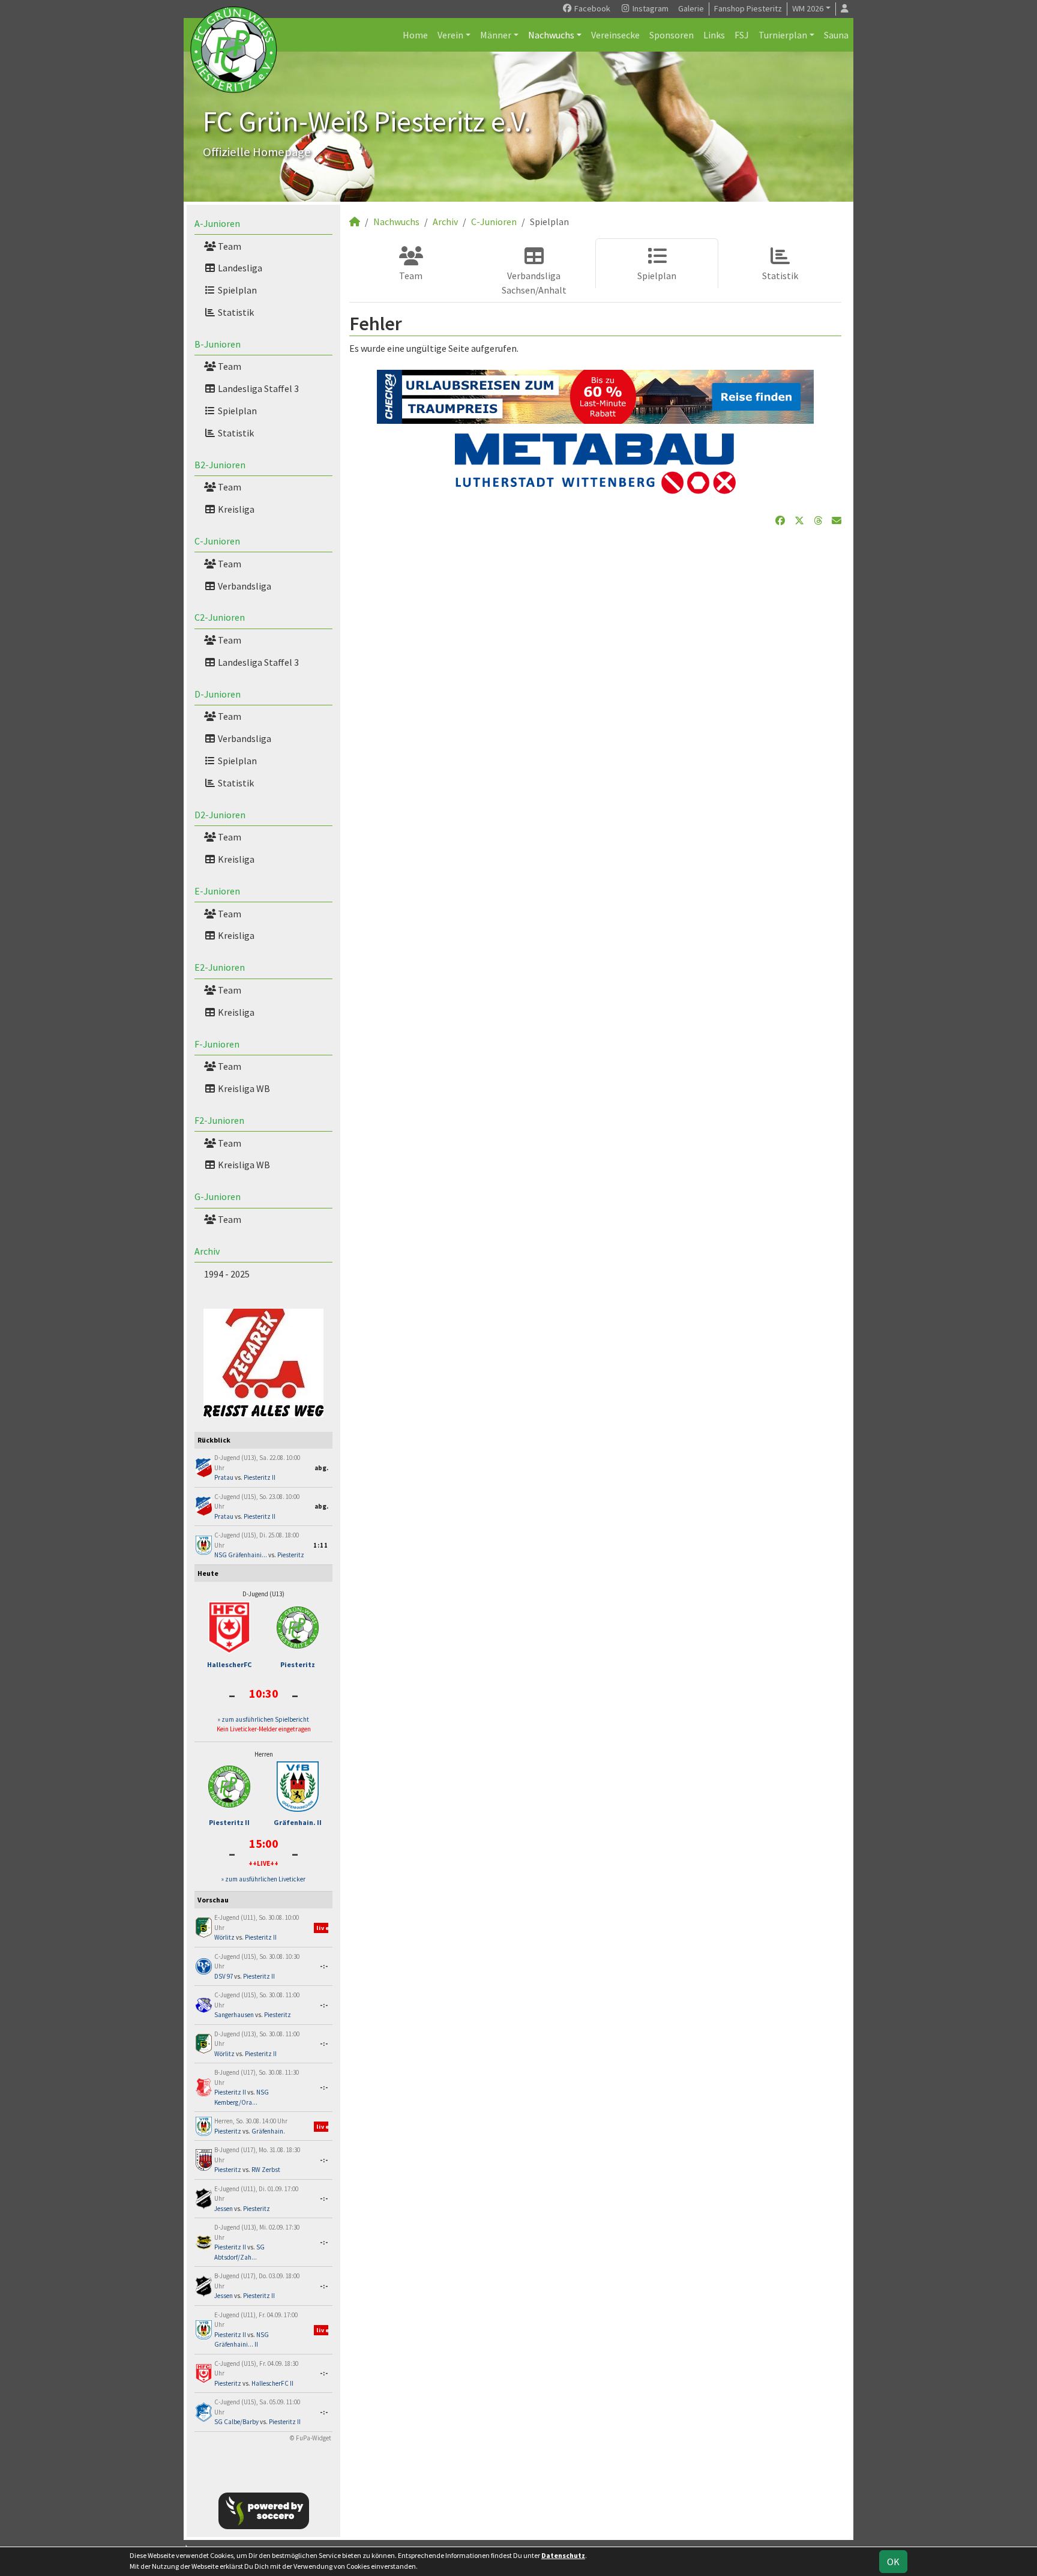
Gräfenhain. (268, 2131)
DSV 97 (224, 1976)
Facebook (591, 8)
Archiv (207, 1251)
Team (229, 246)
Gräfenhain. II (298, 1822)
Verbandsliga (244, 586)
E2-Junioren (220, 967)
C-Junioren (217, 541)
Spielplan (236, 290)
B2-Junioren (220, 465)
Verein (450, 35)
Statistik (235, 312)
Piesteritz (291, 1555)
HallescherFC (229, 1664)
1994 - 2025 (227, 1274)
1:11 (321, 1545)
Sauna (836, 35)
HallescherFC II (272, 2383)
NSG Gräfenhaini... (241, 1555)
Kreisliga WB (243, 1088)
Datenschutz (563, 2555)
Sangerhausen (234, 2015)
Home (415, 35)
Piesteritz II (260, 1477)
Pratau (224, 1477)
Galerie (691, 8)
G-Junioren (218, 1196)
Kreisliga (235, 509)
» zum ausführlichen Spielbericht (263, 1719)
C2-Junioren (220, 617)
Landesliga (239, 268)
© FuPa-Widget (311, 2438)
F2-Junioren (219, 1120)
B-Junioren (218, 344)
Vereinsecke (615, 35)
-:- (324, 1966)
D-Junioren (218, 694)
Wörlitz (224, 1937)
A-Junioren (217, 223)
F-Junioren (217, 1044)
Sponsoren (672, 35)
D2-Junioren (220, 815)
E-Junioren (217, 891)
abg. (321, 1468)
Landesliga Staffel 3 (257, 388)
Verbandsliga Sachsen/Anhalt (534, 283)
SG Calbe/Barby (236, 2422)
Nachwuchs (551, 35)
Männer (496, 35)
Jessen (224, 2209)
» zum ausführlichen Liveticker (263, 1879)
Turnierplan (783, 35)
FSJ (742, 35)
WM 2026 (808, 8)
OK (893, 2562)
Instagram (650, 8)
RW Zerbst (266, 2170)
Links (714, 35)
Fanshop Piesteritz (748, 8)
